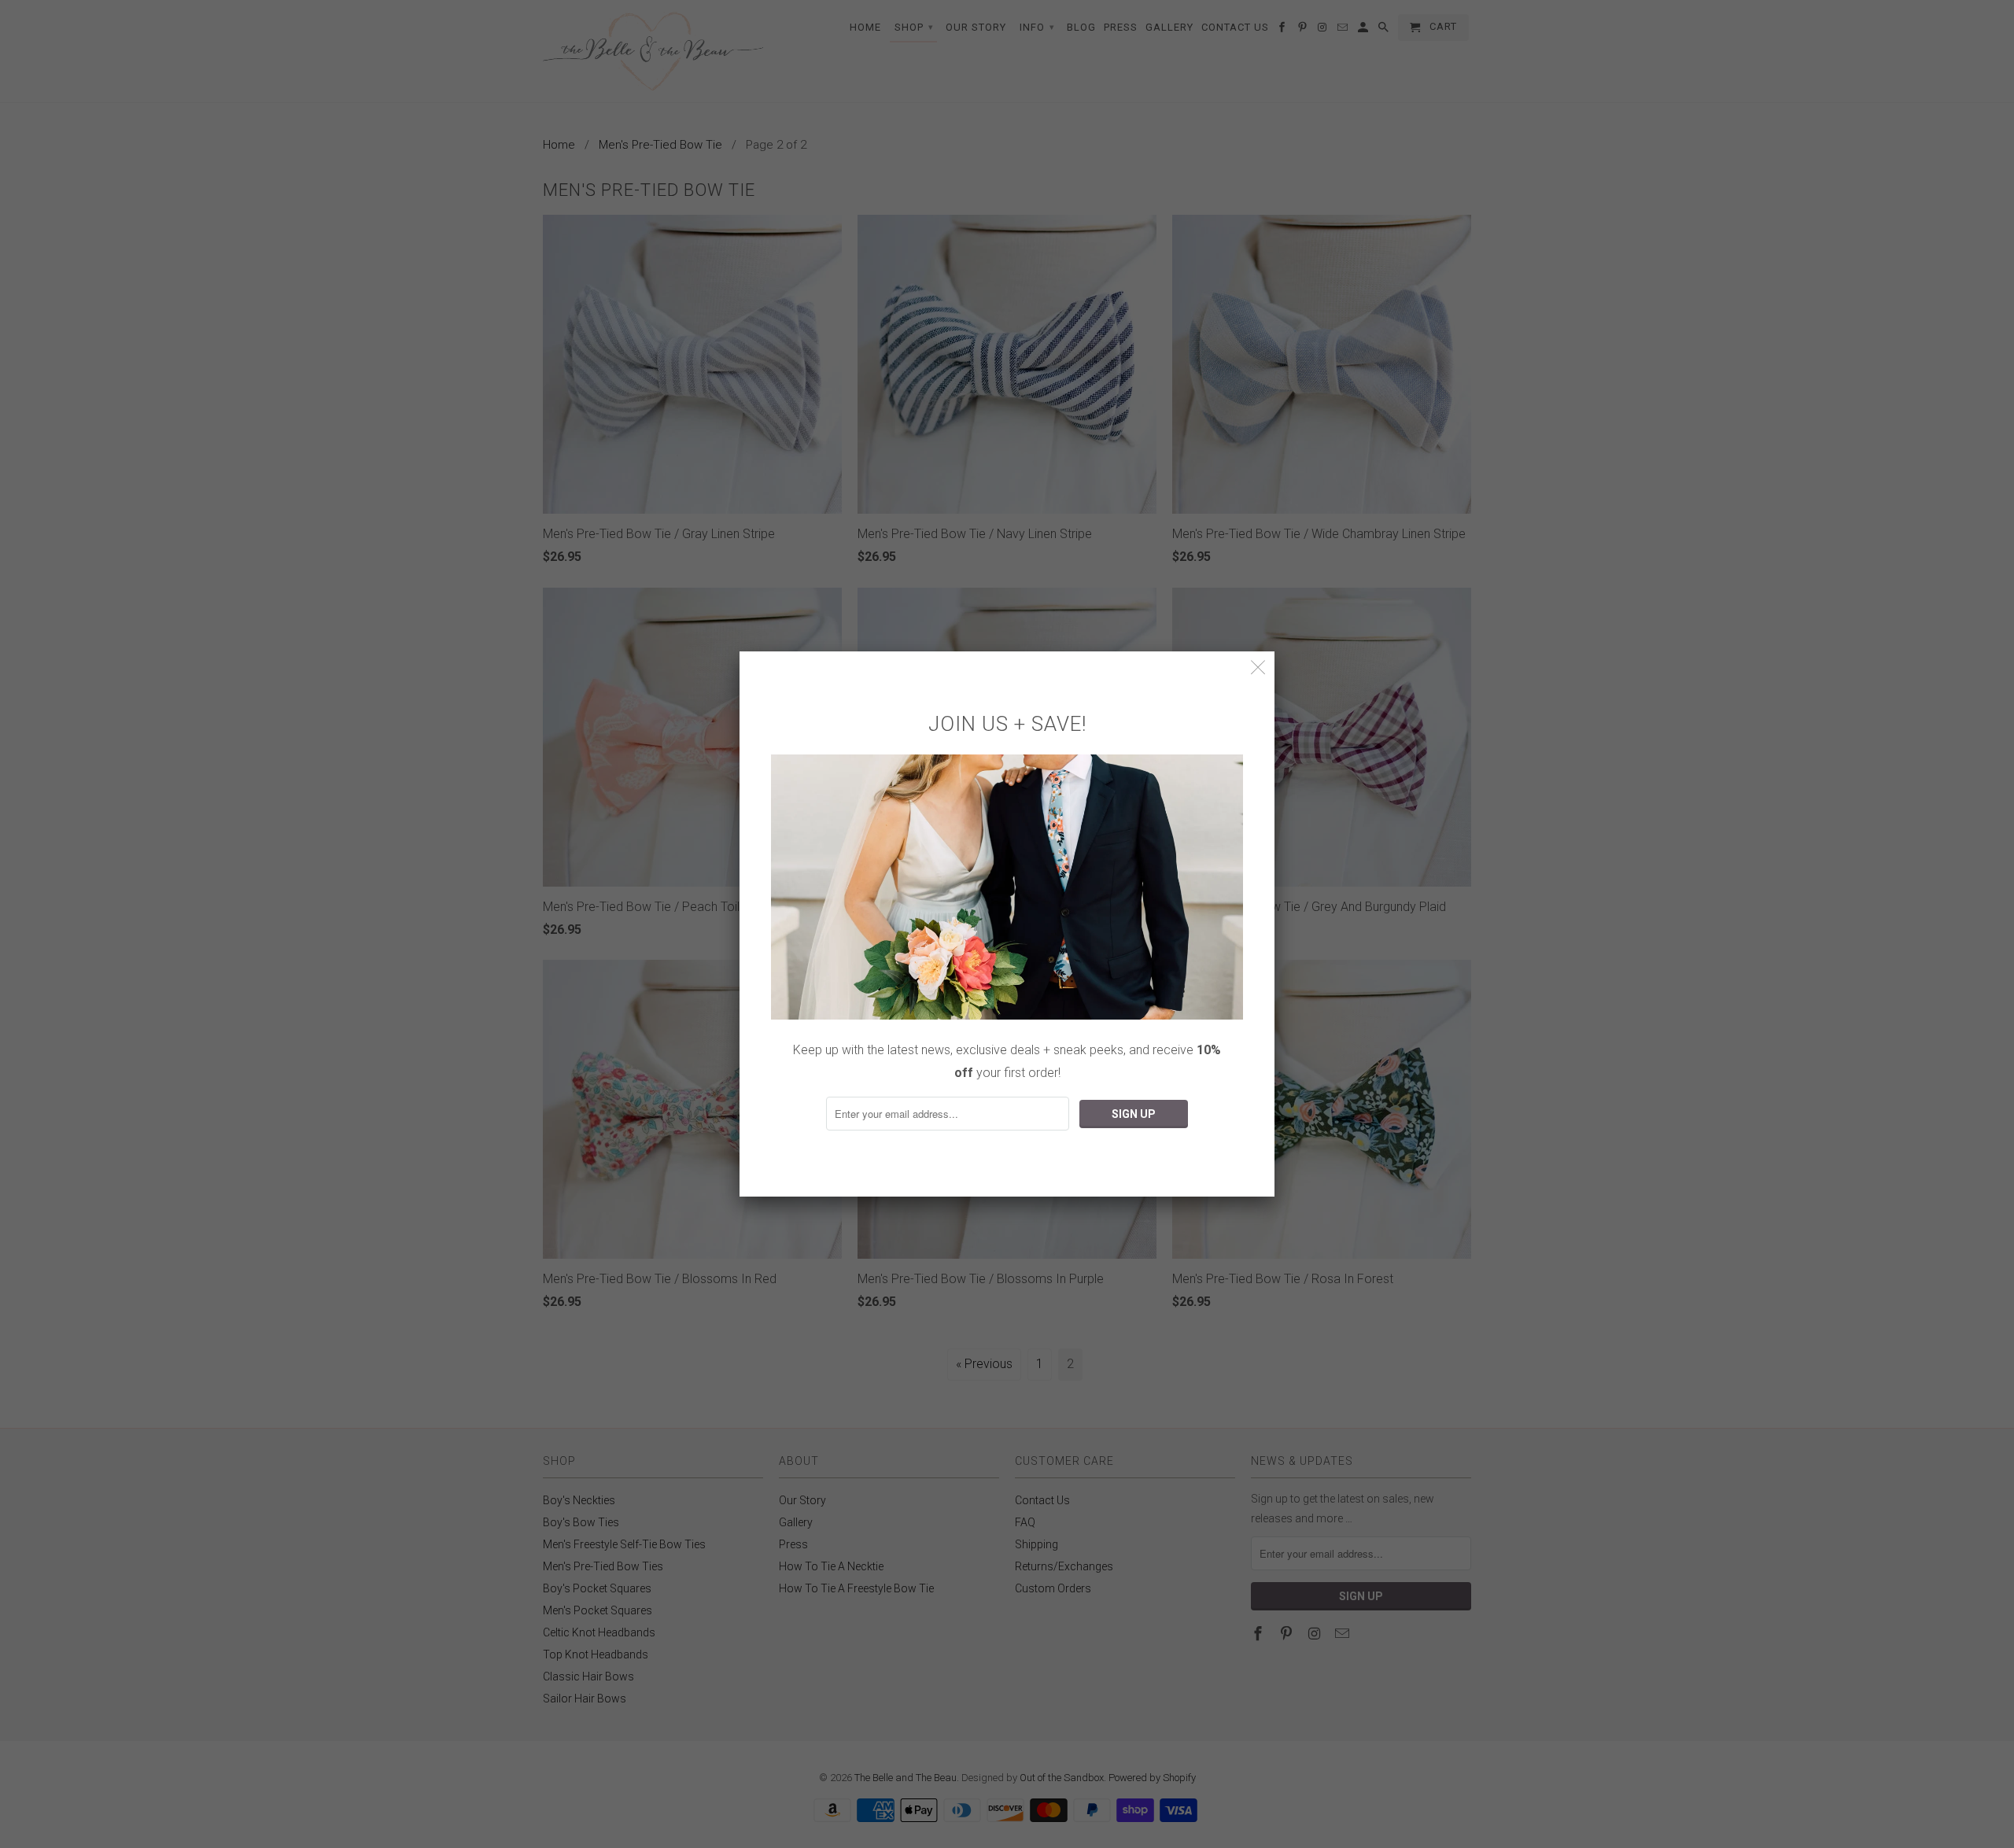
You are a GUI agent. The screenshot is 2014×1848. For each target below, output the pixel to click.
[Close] (1258, 668)
